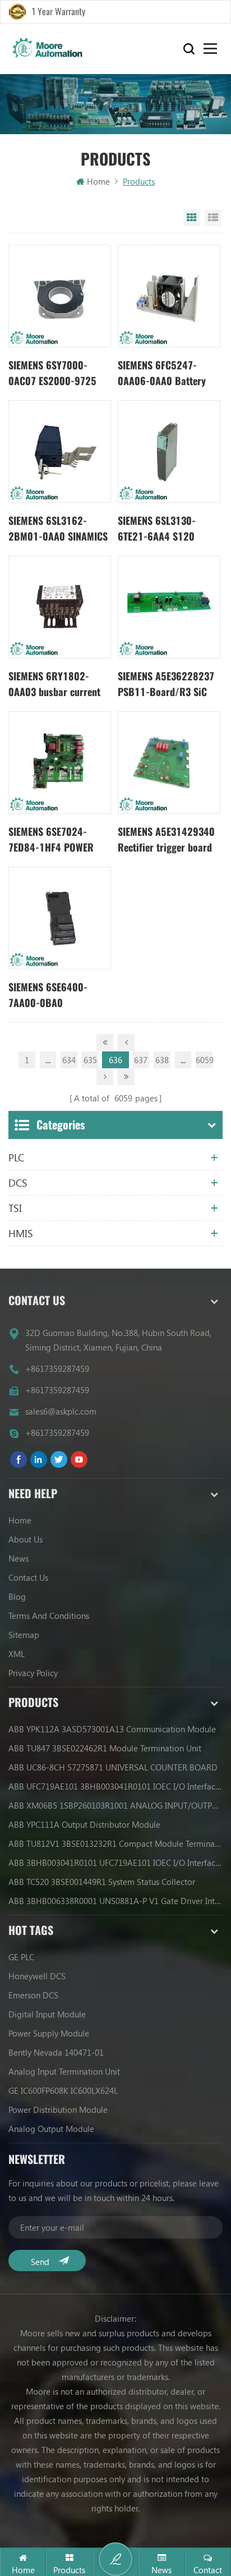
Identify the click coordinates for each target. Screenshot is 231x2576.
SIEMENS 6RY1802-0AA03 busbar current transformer (54, 685)
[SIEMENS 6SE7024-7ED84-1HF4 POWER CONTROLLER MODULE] (60, 763)
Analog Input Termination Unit (64, 2071)
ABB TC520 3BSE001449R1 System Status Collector (102, 1882)
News (19, 1558)
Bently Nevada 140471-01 (56, 2052)
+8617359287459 (57, 1369)
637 (141, 1060)
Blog (17, 1596)
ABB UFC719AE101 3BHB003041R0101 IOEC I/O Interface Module (115, 1786)
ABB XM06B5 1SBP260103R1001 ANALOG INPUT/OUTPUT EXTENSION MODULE (115, 1805)
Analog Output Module (51, 2129)
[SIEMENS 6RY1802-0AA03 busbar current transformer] (60, 607)
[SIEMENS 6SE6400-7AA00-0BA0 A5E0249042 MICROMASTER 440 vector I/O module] (60, 918)
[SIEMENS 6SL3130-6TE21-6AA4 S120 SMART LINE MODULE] (169, 452)
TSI (15, 1208)
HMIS (21, 1233)
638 (162, 1060)
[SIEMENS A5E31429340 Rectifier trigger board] (169, 763)
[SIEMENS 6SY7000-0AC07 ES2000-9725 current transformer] (60, 296)
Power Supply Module (49, 2033)
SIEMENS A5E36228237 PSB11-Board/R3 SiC (166, 684)
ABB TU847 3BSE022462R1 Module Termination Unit (105, 1748)
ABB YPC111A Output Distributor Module (84, 1824)
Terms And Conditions (49, 1616)
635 (90, 1060)
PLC (16, 1157)
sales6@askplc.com (61, 1411)
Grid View (192, 218)
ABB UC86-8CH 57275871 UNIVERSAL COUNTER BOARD (113, 1767)
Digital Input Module (47, 2014)
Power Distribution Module (58, 2110)
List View (213, 218)
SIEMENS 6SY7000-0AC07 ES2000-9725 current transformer (52, 374)
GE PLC (21, 1957)
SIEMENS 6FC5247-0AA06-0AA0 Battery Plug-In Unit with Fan (162, 374)
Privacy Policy (33, 1673)
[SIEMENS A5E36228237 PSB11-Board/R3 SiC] (169, 607)
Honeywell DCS (37, 1976)
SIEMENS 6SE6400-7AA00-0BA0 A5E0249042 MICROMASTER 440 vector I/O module (49, 996)
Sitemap (24, 1635)
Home (98, 181)
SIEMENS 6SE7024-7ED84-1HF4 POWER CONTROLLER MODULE (54, 840)
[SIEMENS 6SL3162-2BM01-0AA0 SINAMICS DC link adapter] (60, 452)
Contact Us (28, 1577)
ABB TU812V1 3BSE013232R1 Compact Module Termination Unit (115, 1843)
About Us (26, 1539)
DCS (18, 1183)
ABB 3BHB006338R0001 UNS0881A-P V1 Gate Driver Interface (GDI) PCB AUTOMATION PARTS (115, 1901)
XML (17, 1654)
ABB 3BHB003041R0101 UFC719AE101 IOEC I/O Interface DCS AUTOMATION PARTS (115, 1863)
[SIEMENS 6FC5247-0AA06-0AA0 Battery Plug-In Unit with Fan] (169, 296)
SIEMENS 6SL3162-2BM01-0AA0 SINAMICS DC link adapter (58, 529)
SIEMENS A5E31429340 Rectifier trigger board (166, 839)
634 (69, 1060)
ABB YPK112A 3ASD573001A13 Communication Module (112, 1729)
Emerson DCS (33, 1995)
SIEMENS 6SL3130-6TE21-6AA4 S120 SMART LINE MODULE (161, 529)
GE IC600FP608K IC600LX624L (63, 2090)
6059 (204, 1060)
